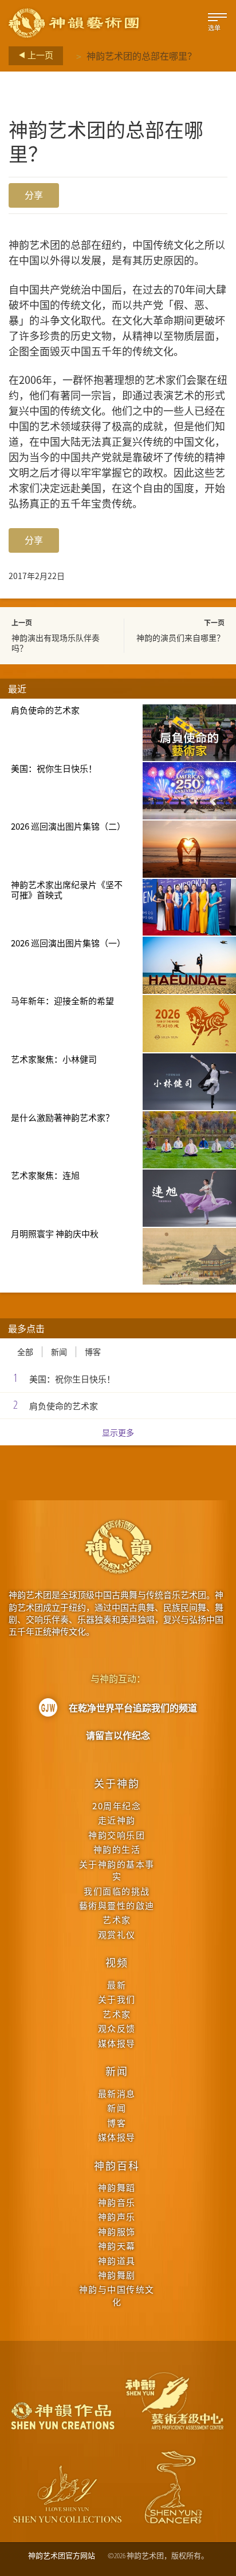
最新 (117, 1985)
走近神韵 (117, 1820)
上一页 (40, 55)
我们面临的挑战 (117, 1891)
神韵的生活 (117, 1849)
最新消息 (117, 2093)
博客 (93, 1352)
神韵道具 (117, 2260)
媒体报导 (117, 2043)
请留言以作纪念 (118, 1735)
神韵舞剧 (117, 2275)
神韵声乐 (117, 2216)
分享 (34, 195)
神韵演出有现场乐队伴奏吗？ (56, 643)
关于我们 (117, 1999)
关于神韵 (117, 1783)
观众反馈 (117, 2028)
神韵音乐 (117, 2202)
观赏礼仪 (117, 1934)
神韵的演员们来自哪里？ (180, 637)
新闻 (59, 1352)
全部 (25, 1352)
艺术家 (117, 1919)
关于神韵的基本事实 (117, 1870)
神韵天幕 (117, 2246)
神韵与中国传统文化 (117, 2295)
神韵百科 (117, 2165)
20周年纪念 (117, 1806)
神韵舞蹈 (117, 2187)
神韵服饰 (117, 2231)
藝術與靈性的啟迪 (117, 1905)
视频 (117, 1962)
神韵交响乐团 (117, 1835)
